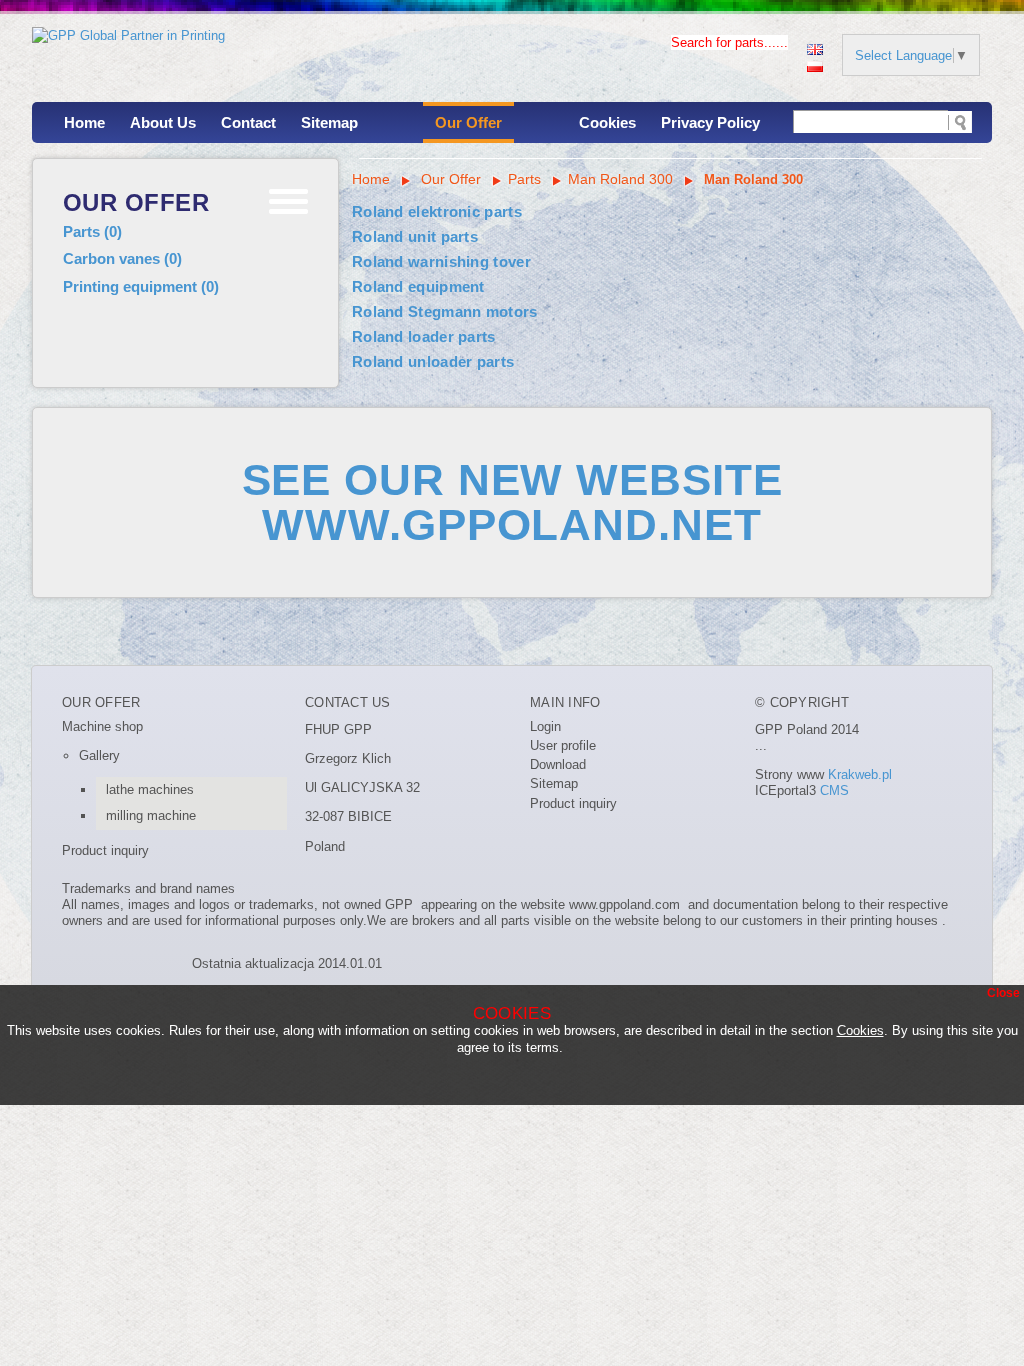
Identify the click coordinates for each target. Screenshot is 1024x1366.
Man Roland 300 (620, 179)
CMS (834, 790)
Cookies (607, 122)
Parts (92, 231)
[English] (815, 47)
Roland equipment (418, 286)
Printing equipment (141, 286)
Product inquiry (105, 850)
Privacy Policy (710, 122)
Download (558, 764)
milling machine (151, 815)
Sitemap (329, 122)
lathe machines (150, 789)
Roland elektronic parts (437, 211)
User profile (563, 745)
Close (1003, 993)
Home (84, 122)
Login (545, 726)
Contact (248, 122)
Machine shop (102, 726)
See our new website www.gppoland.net (512, 502)
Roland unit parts (415, 236)
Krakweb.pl (860, 774)
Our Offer (468, 122)
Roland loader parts (424, 336)
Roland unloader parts (433, 361)
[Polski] (815, 64)
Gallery (99, 755)
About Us (163, 122)
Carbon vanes (122, 258)
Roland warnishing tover (441, 261)
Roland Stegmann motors (445, 311)
